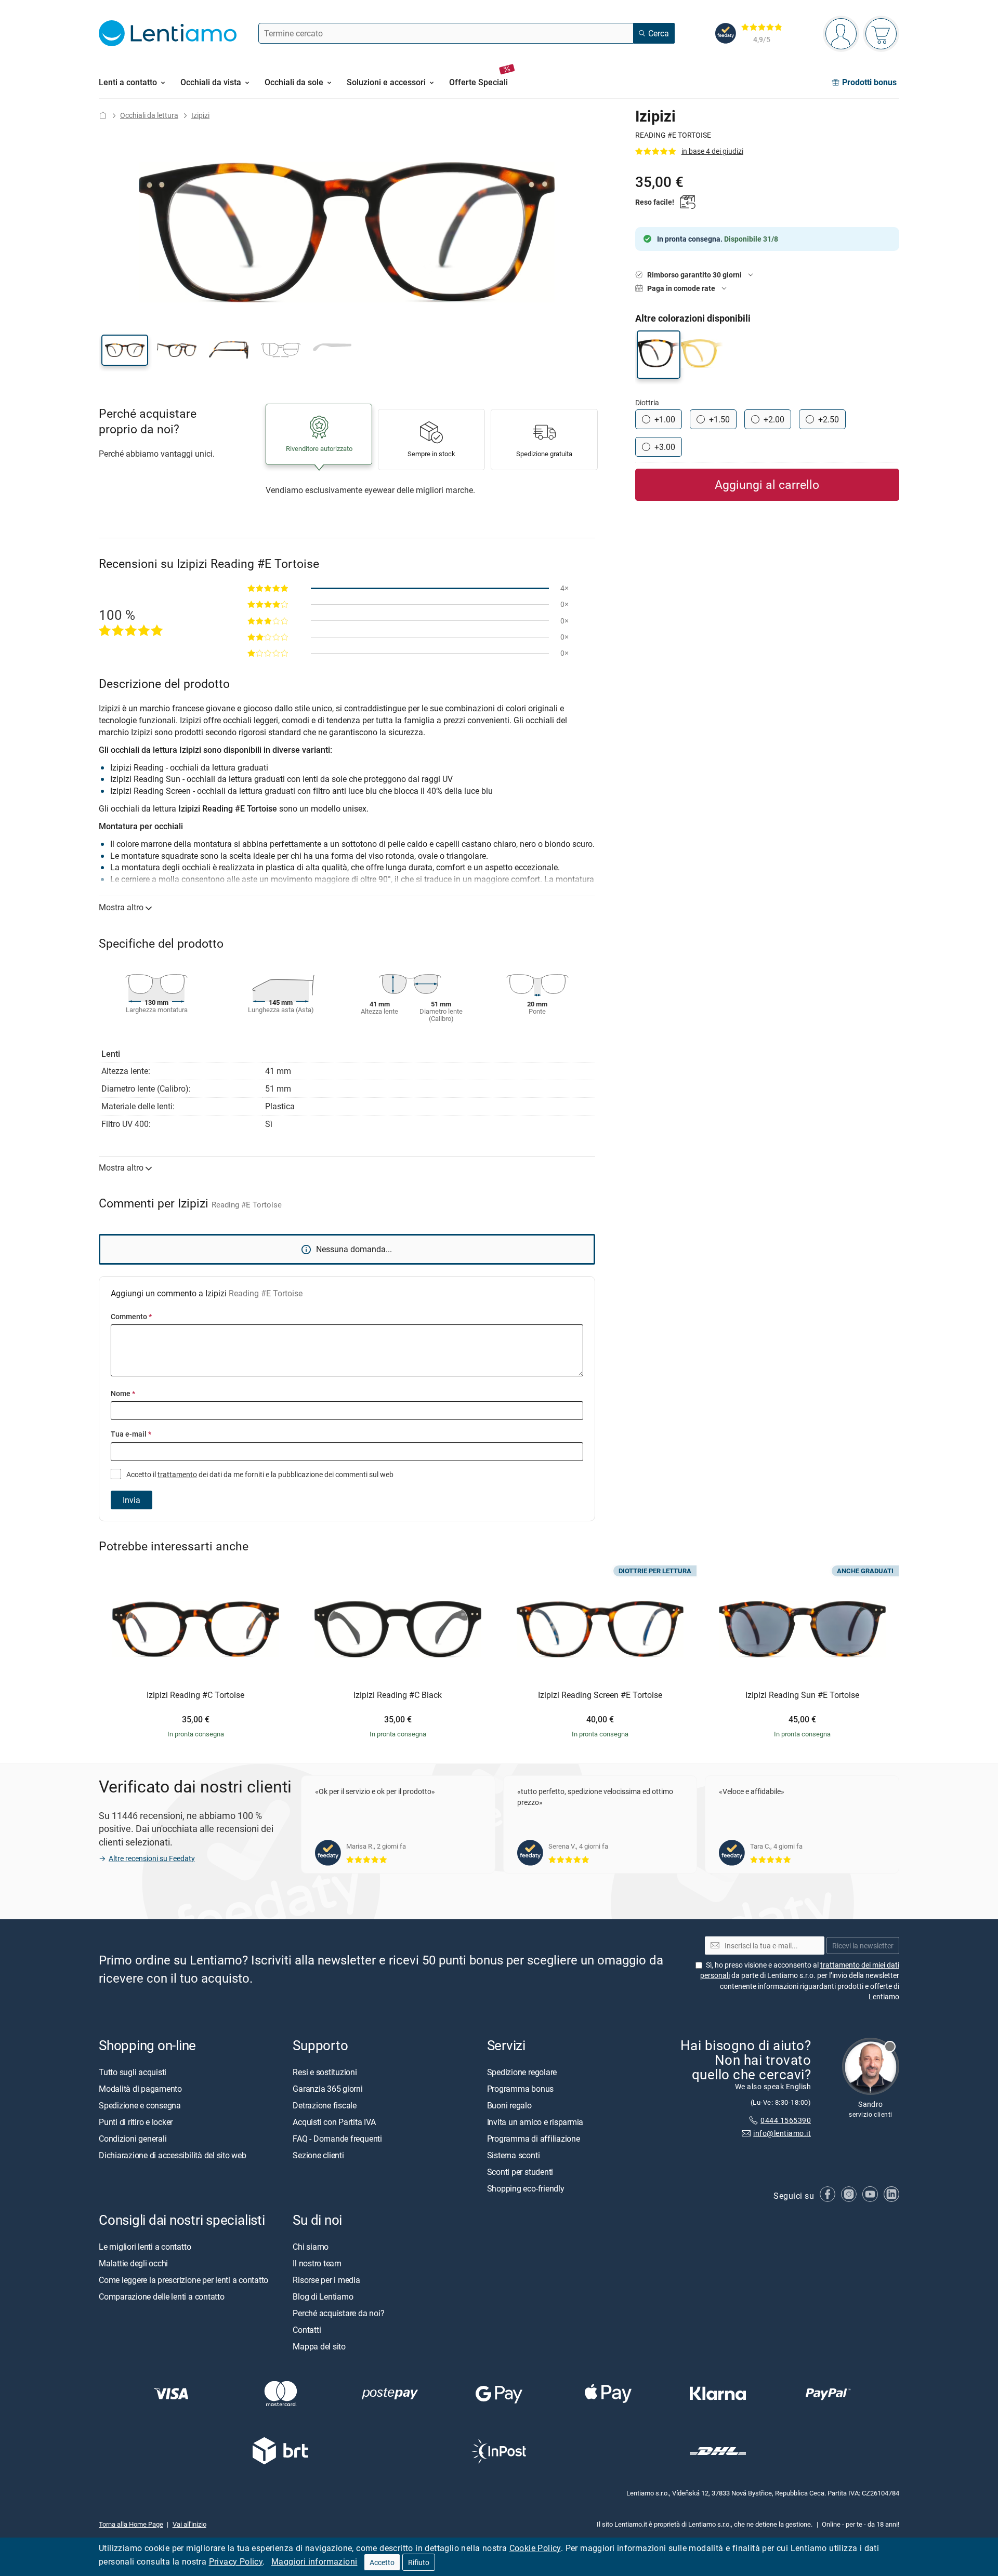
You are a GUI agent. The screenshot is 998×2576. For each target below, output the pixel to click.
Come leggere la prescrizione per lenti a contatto (183, 2280)
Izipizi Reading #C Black (398, 1695)
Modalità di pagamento (140, 2089)
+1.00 (665, 419)
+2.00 (774, 419)
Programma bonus (520, 2089)
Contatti (307, 2330)
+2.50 (829, 419)
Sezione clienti (318, 2155)
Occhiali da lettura (149, 115)
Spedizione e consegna (140, 2105)
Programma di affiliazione (534, 2139)
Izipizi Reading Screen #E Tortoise (600, 1695)
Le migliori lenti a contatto (145, 2247)
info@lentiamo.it (782, 2133)
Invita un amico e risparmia (535, 2122)
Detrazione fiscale (325, 2105)
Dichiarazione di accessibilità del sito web (173, 2155)
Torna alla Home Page (131, 2524)
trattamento (177, 1474)
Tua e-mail (131, 1434)
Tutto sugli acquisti (133, 2072)
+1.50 (719, 419)
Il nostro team (317, 2263)
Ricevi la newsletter (863, 1946)
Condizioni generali (133, 2139)
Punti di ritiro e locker (136, 2122)
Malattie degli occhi (133, 2263)
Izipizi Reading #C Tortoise (195, 1695)
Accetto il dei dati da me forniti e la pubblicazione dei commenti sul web (259, 1474)
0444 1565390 (786, 2121)
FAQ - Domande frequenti (337, 2139)
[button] (125, 350)
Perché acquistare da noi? (338, 2313)
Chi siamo (311, 2247)
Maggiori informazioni (314, 2561)
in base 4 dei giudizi (712, 151)
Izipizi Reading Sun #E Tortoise (802, 1695)
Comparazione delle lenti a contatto (162, 2296)
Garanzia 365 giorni (327, 2089)
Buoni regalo (509, 2105)
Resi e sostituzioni (325, 2072)
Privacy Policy (236, 2561)
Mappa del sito (319, 2346)
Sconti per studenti (520, 2172)
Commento (131, 1316)
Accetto (382, 2562)
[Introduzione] (103, 115)
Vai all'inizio (189, 2524)
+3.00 (665, 447)
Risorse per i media (326, 2280)
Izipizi (200, 115)
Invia (132, 1500)
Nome (123, 1393)
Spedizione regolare (522, 2072)
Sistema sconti (514, 2155)
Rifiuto (419, 2562)
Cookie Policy (535, 2548)
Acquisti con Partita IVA (334, 2122)
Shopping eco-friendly (526, 2188)
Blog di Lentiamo (323, 2296)
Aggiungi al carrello (767, 484)
